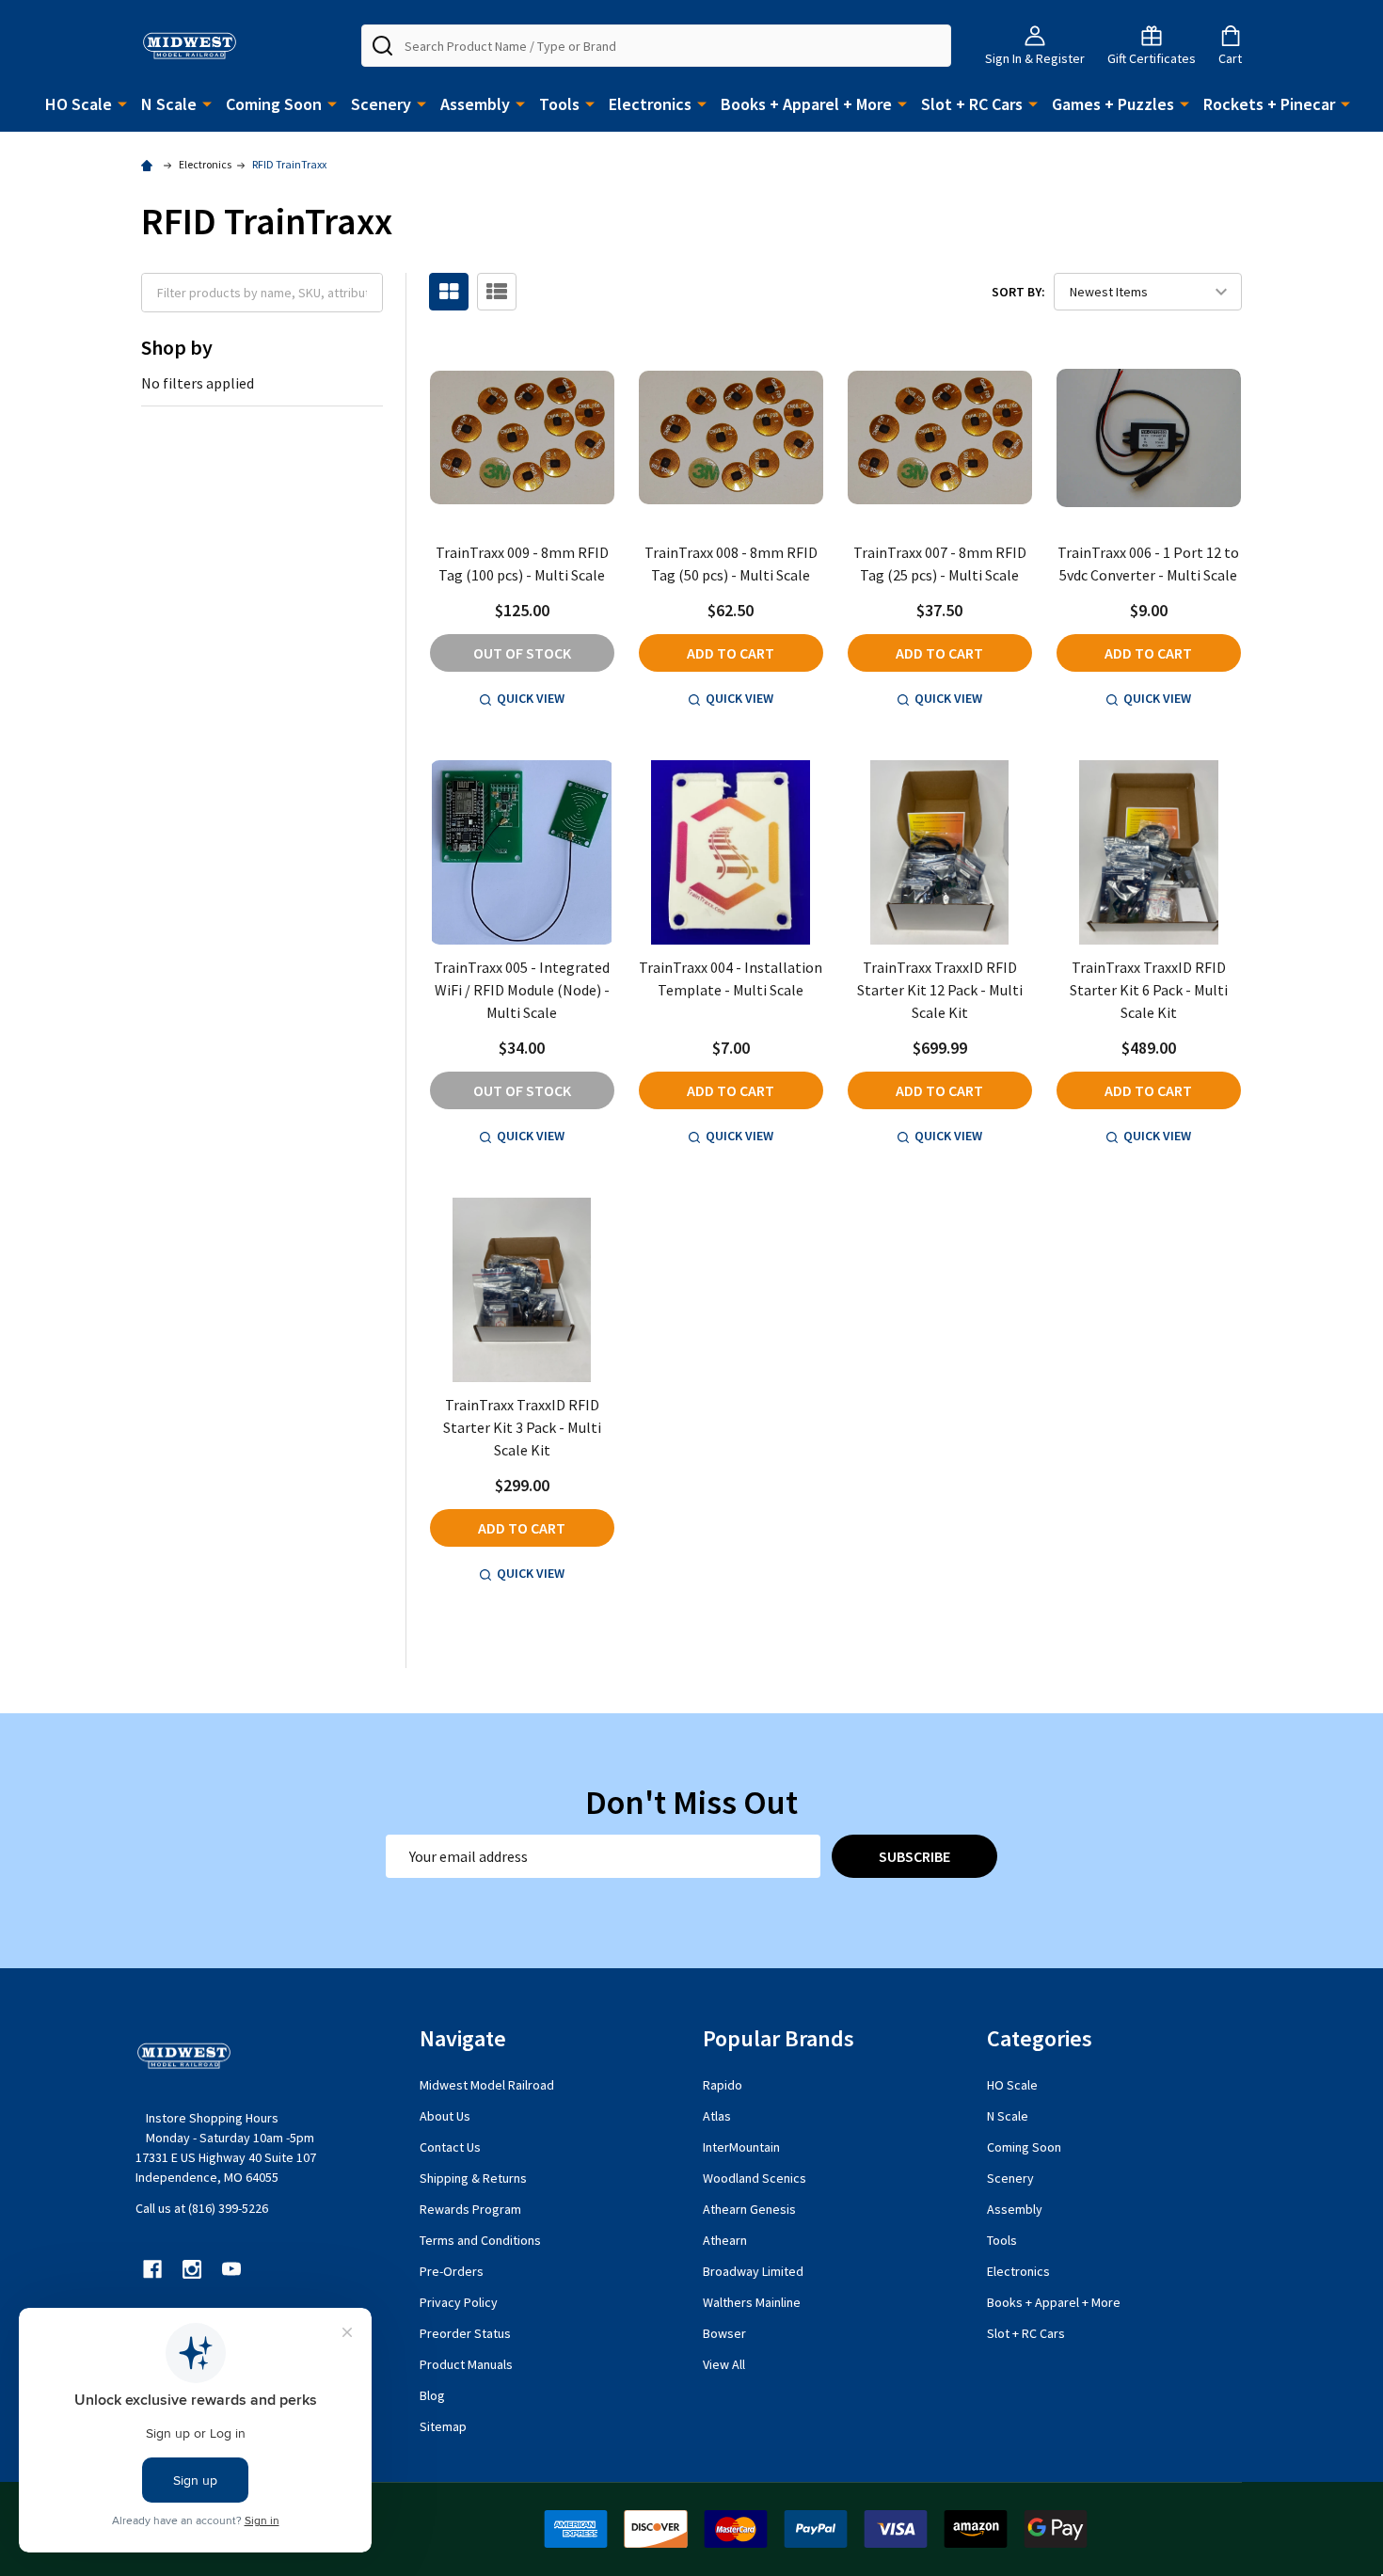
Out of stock (522, 653)
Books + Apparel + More (806, 104)
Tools (559, 104)
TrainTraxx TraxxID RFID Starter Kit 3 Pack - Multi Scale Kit (522, 1427)
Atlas (717, 2116)
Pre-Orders (452, 2271)
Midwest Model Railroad (487, 2085)
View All (724, 2364)
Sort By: (1018, 292)
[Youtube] (231, 2269)
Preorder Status (465, 2333)
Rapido (723, 2085)
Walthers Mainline (752, 2302)
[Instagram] (192, 2269)
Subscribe (914, 1856)
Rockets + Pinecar (1269, 104)
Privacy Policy (459, 2302)
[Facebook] (152, 2269)
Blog (432, 2395)
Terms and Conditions (480, 2240)
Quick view (531, 698)
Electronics (650, 104)
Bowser (724, 2333)
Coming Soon (274, 104)
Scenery (381, 104)
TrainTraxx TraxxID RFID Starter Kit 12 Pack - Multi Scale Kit (940, 990)
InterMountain (741, 2147)
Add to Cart (731, 653)
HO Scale (79, 104)
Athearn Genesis (749, 2209)
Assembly (475, 104)
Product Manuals (466, 2364)
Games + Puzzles (1113, 104)
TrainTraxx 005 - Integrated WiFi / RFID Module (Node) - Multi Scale (522, 990)
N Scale (169, 104)
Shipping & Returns (473, 2178)
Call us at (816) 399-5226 (202, 2208)
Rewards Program (470, 2209)
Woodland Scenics (755, 2178)
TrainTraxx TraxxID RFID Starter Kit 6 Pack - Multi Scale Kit (1149, 990)
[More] (122, 103)
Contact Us (450, 2147)
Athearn (725, 2240)
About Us (445, 2116)
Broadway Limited (753, 2271)
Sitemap (443, 2426)
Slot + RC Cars (972, 104)
